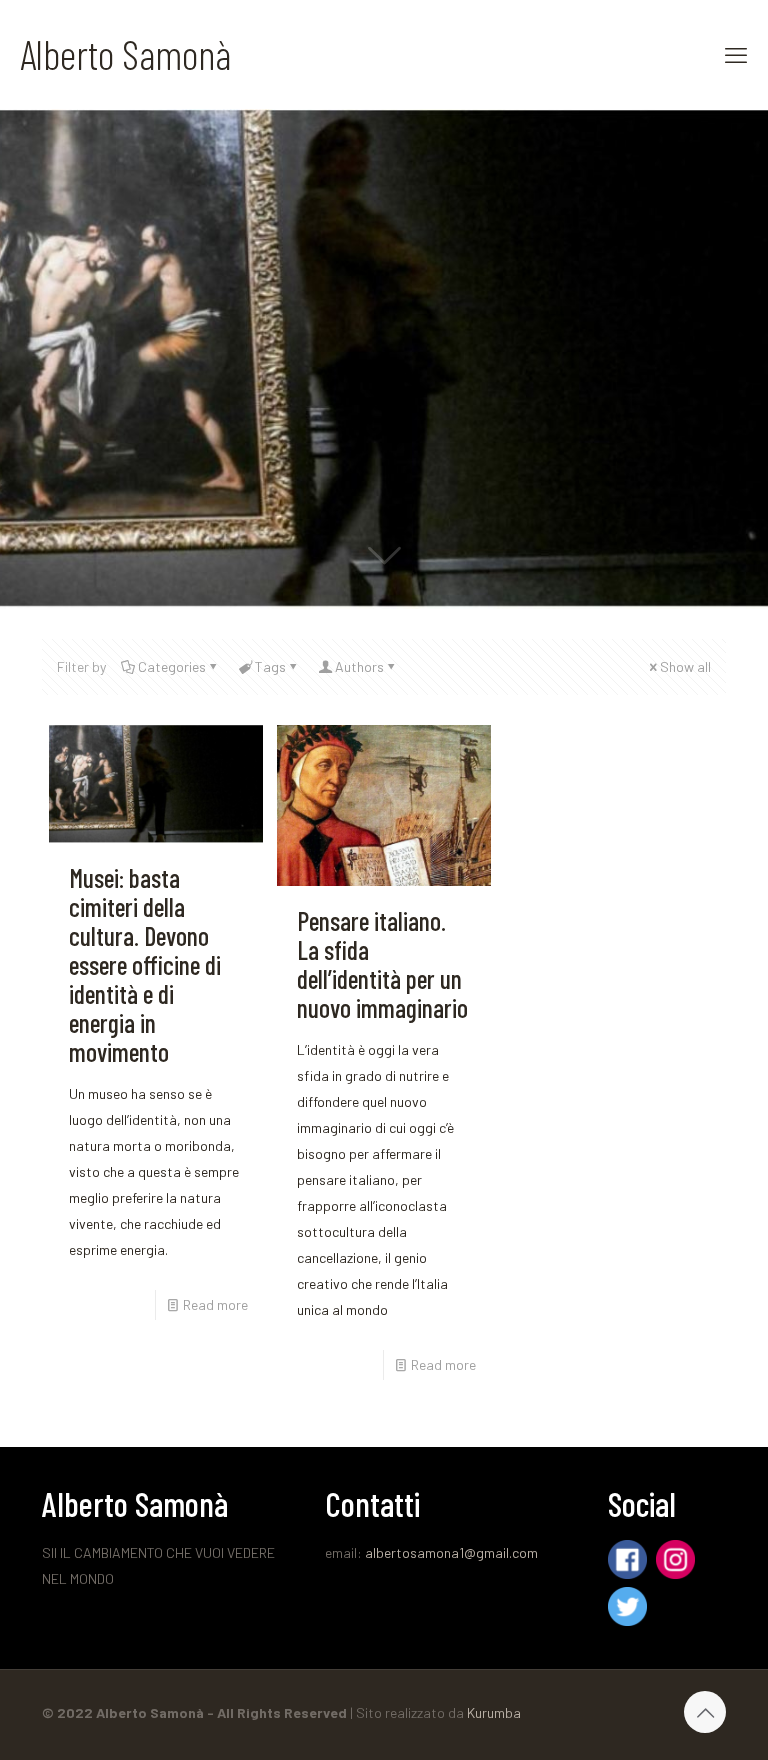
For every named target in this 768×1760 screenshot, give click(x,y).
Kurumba (494, 1712)
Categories (172, 666)
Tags (270, 666)
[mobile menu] (736, 54)
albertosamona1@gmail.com (451, 1552)
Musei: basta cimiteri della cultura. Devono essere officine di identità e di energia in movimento (145, 964)
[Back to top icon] (705, 1712)
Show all (685, 666)
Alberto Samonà (125, 53)
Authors (359, 666)
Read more (215, 1304)
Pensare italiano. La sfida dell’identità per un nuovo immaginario (382, 964)
